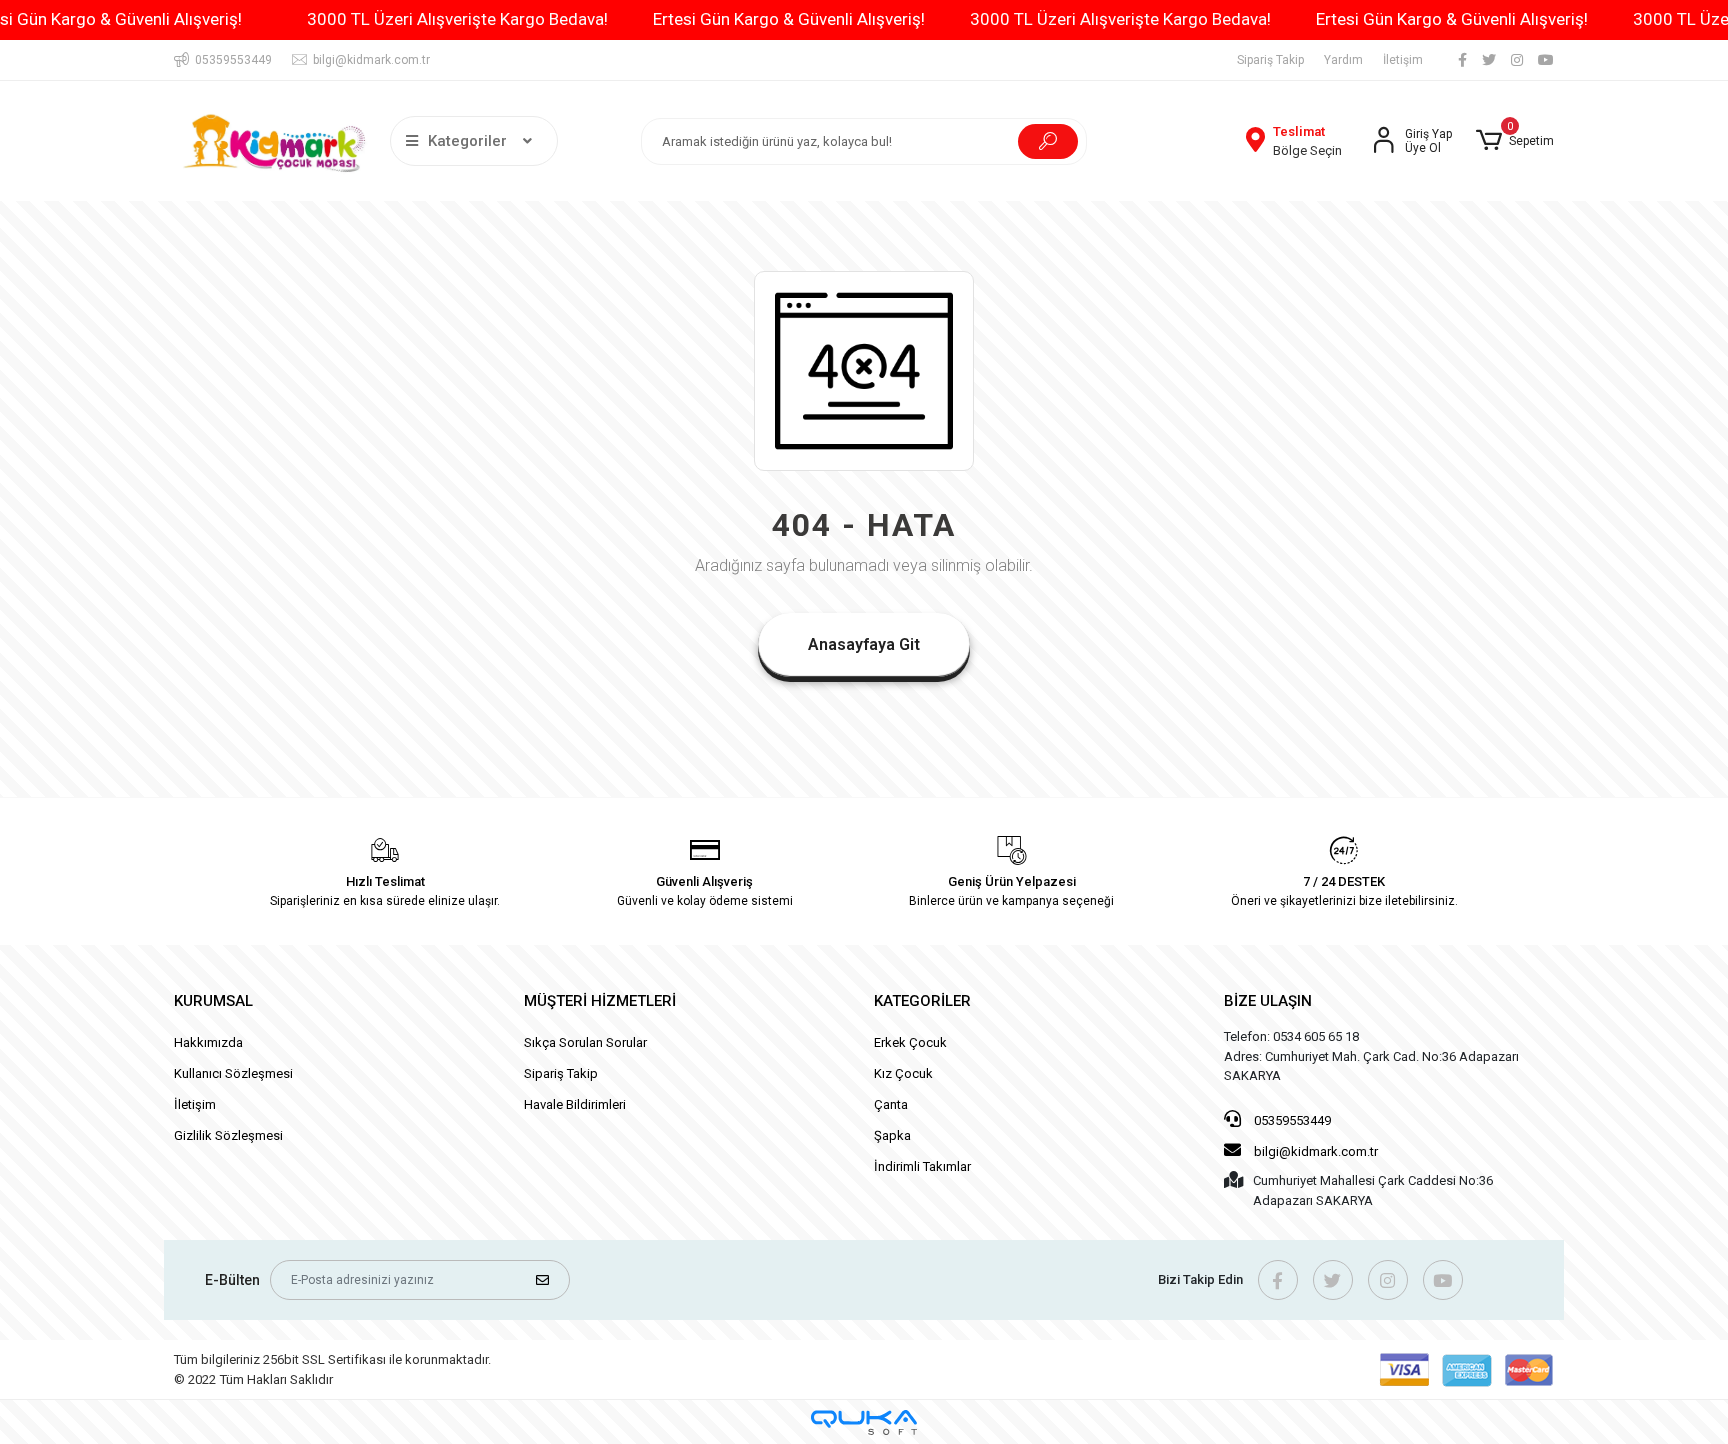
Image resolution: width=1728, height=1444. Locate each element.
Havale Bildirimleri (575, 1104)
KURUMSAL (213, 1001)
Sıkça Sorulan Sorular (585, 1042)
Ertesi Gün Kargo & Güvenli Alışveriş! (789, 19)
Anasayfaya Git (864, 644)
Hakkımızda (208, 1042)
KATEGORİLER (922, 1001)
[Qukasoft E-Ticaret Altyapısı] (864, 1422)
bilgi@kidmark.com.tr (1316, 1151)
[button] (1515, 141)
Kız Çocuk (903, 1073)
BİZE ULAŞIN (1268, 1001)
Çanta (891, 1104)
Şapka (892, 1135)
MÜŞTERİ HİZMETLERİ (600, 1001)
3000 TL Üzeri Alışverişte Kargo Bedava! (457, 19)
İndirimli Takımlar (922, 1166)
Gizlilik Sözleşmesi (228, 1135)
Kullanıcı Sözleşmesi (233, 1073)
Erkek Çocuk (910, 1042)
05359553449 (1291, 1120)
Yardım (1343, 60)
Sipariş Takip (1270, 60)
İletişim (1403, 60)
